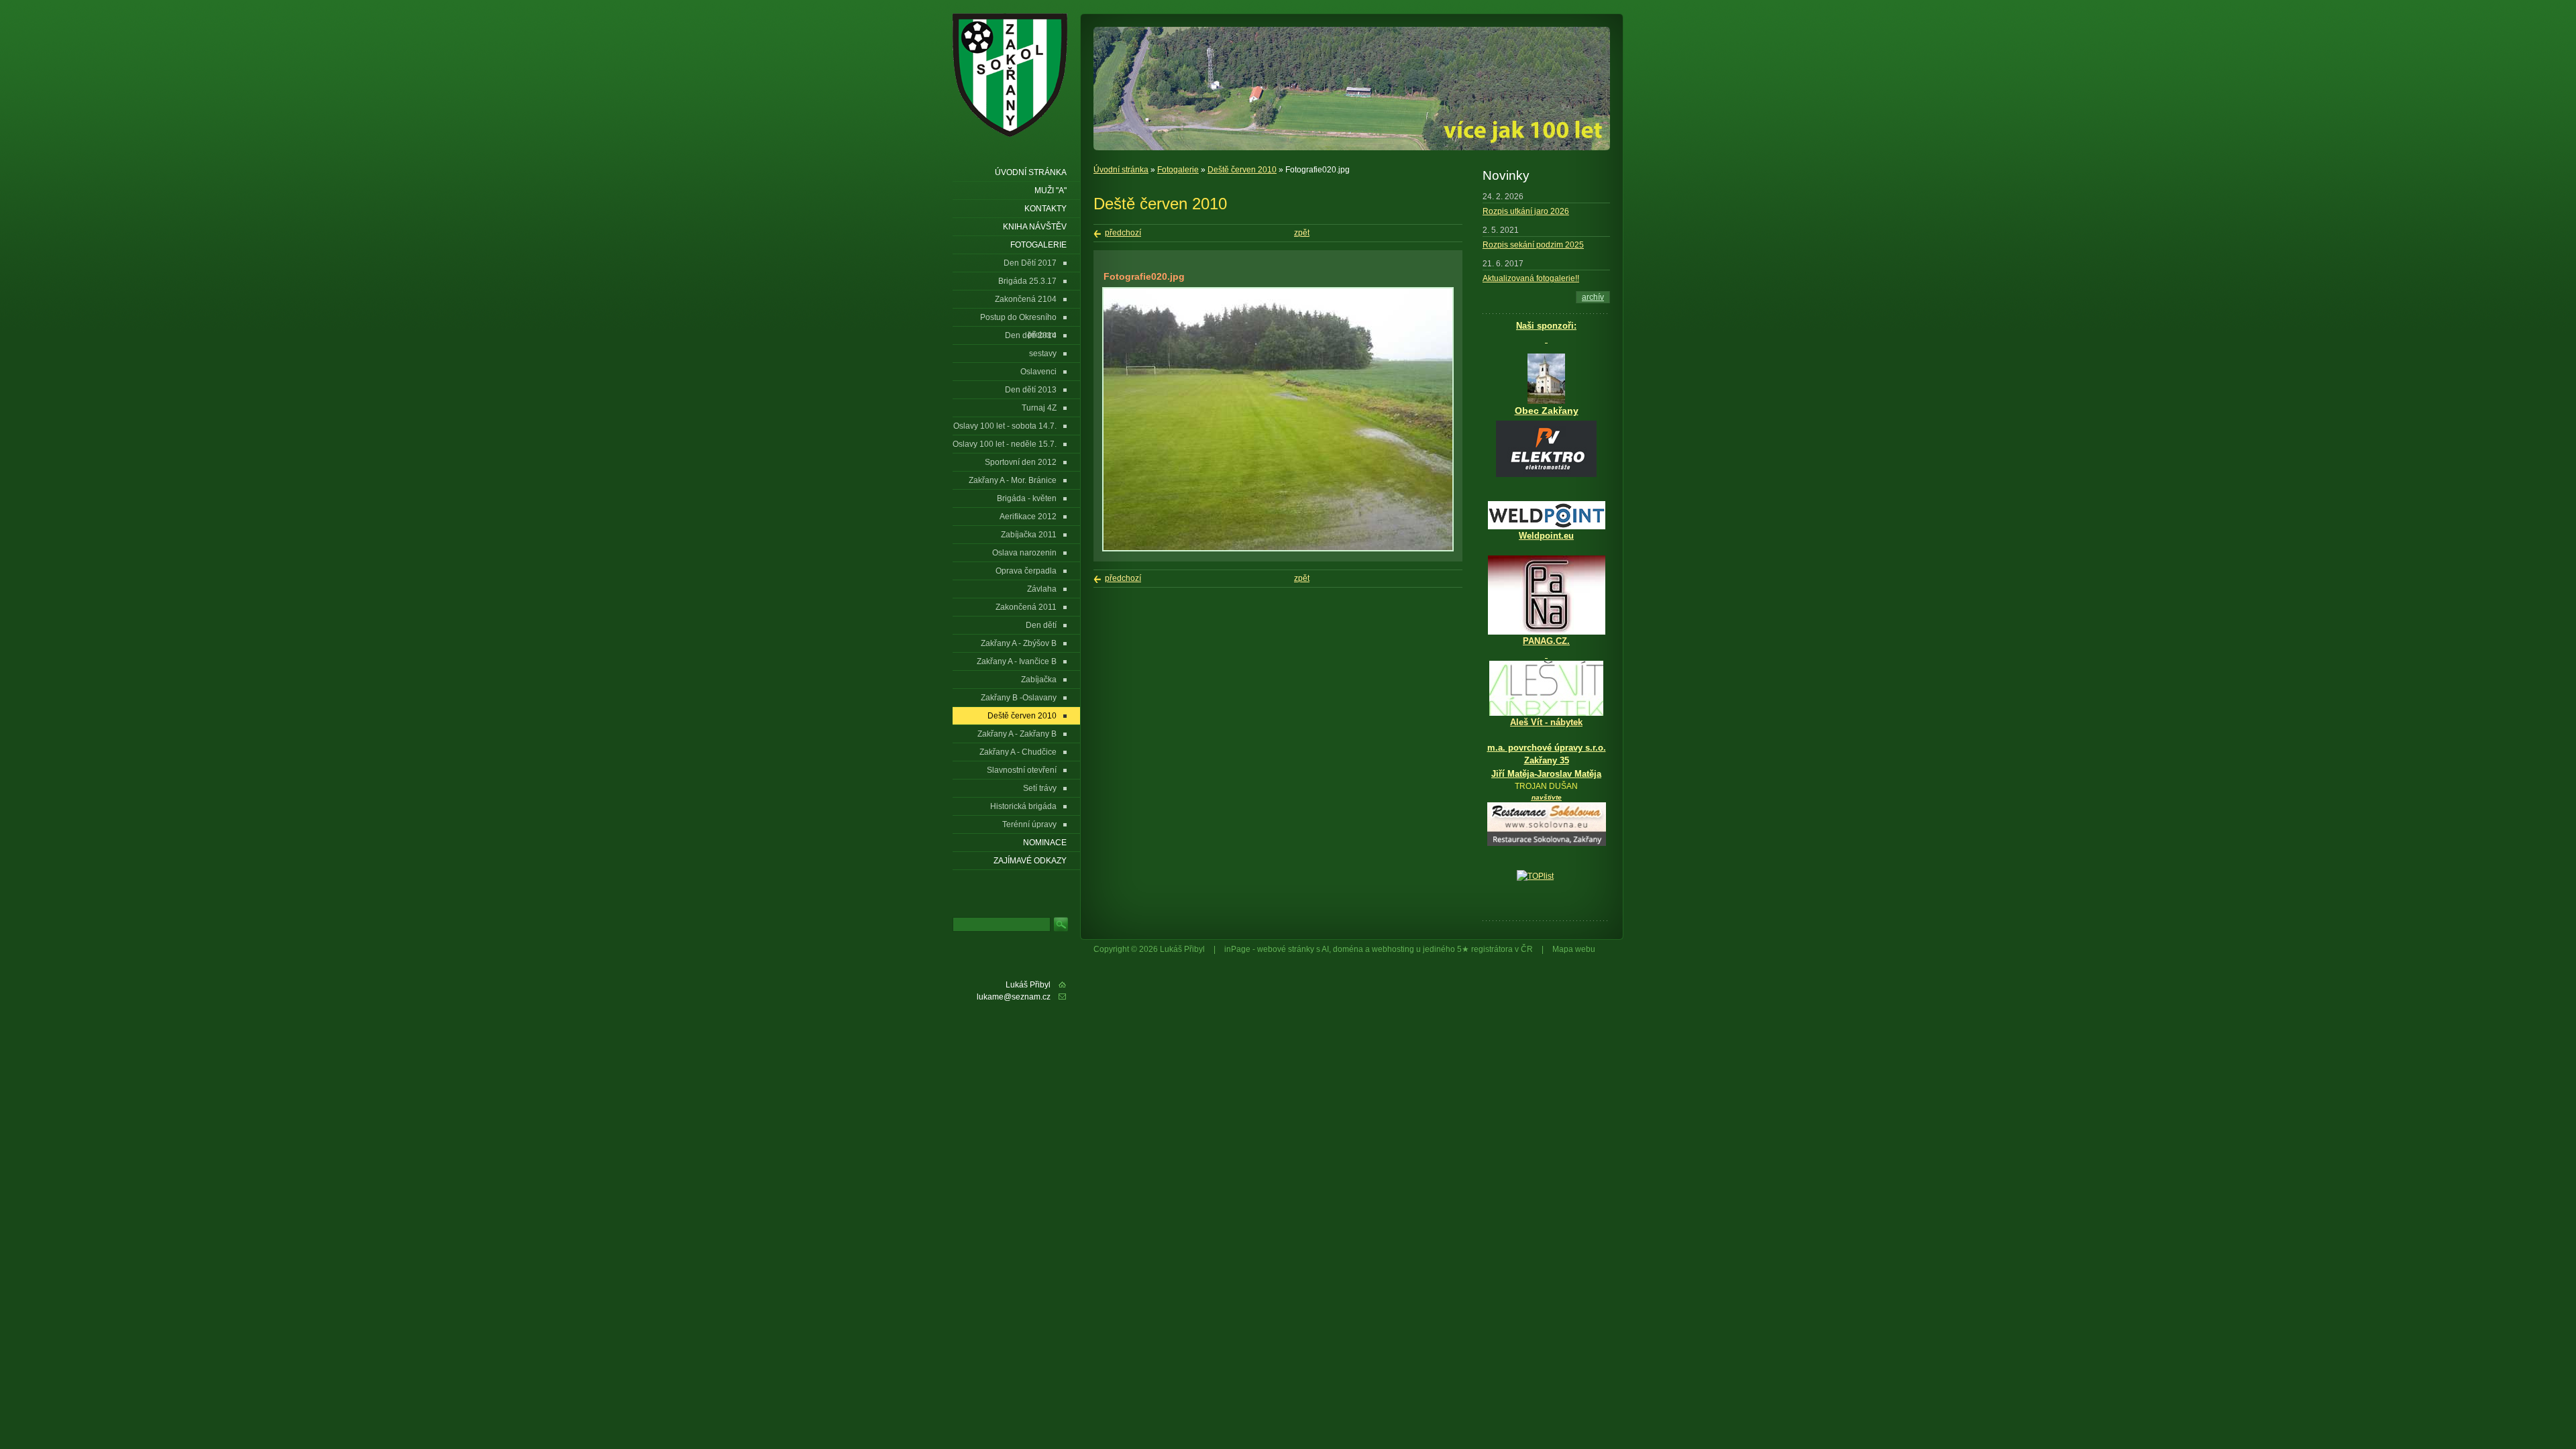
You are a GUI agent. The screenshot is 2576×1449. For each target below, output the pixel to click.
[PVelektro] (1546, 449)
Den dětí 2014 (1031, 335)
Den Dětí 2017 (1030, 263)
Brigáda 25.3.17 (1027, 281)
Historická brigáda (1023, 806)
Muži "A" (1051, 191)
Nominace (1045, 843)
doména (1348, 949)
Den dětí (1041, 625)
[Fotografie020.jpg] (1278, 549)
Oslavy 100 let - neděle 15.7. (1005, 444)
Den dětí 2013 (1031, 390)
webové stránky (1286, 949)
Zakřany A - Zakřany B (1017, 734)
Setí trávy (1040, 788)
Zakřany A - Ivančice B (1017, 661)
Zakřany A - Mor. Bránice (1013, 480)
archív (1593, 297)
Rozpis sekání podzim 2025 (1533, 245)
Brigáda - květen (1027, 498)
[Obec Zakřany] (1546, 379)
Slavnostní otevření (1022, 770)
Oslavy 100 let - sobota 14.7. (1005, 426)
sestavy (1043, 354)
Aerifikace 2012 (1028, 517)
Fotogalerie (1178, 170)
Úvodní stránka (1121, 170)
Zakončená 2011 (1026, 607)
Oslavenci (1038, 372)
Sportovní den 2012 (1021, 462)
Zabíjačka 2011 (1029, 535)
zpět (1302, 233)
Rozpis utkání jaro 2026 (1526, 211)
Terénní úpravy (1029, 824)
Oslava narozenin (1024, 553)
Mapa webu (1574, 949)
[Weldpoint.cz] (1547, 527)
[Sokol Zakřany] (1014, 75)
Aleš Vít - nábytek (1546, 722)
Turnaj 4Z (1039, 408)
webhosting (1393, 949)
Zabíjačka (1039, 680)
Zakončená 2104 (1026, 299)
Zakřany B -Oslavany (1019, 698)
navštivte (1547, 797)
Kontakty (1045, 209)
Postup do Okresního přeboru (1018, 320)
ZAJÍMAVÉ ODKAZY (1030, 861)
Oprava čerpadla (1026, 571)
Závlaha (1042, 589)
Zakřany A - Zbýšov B (1019, 643)
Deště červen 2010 (1242, 170)
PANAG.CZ (1545, 641)
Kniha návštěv (1035, 227)
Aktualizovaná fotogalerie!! (1531, 278)
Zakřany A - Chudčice (1018, 752)
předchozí (1123, 233)
